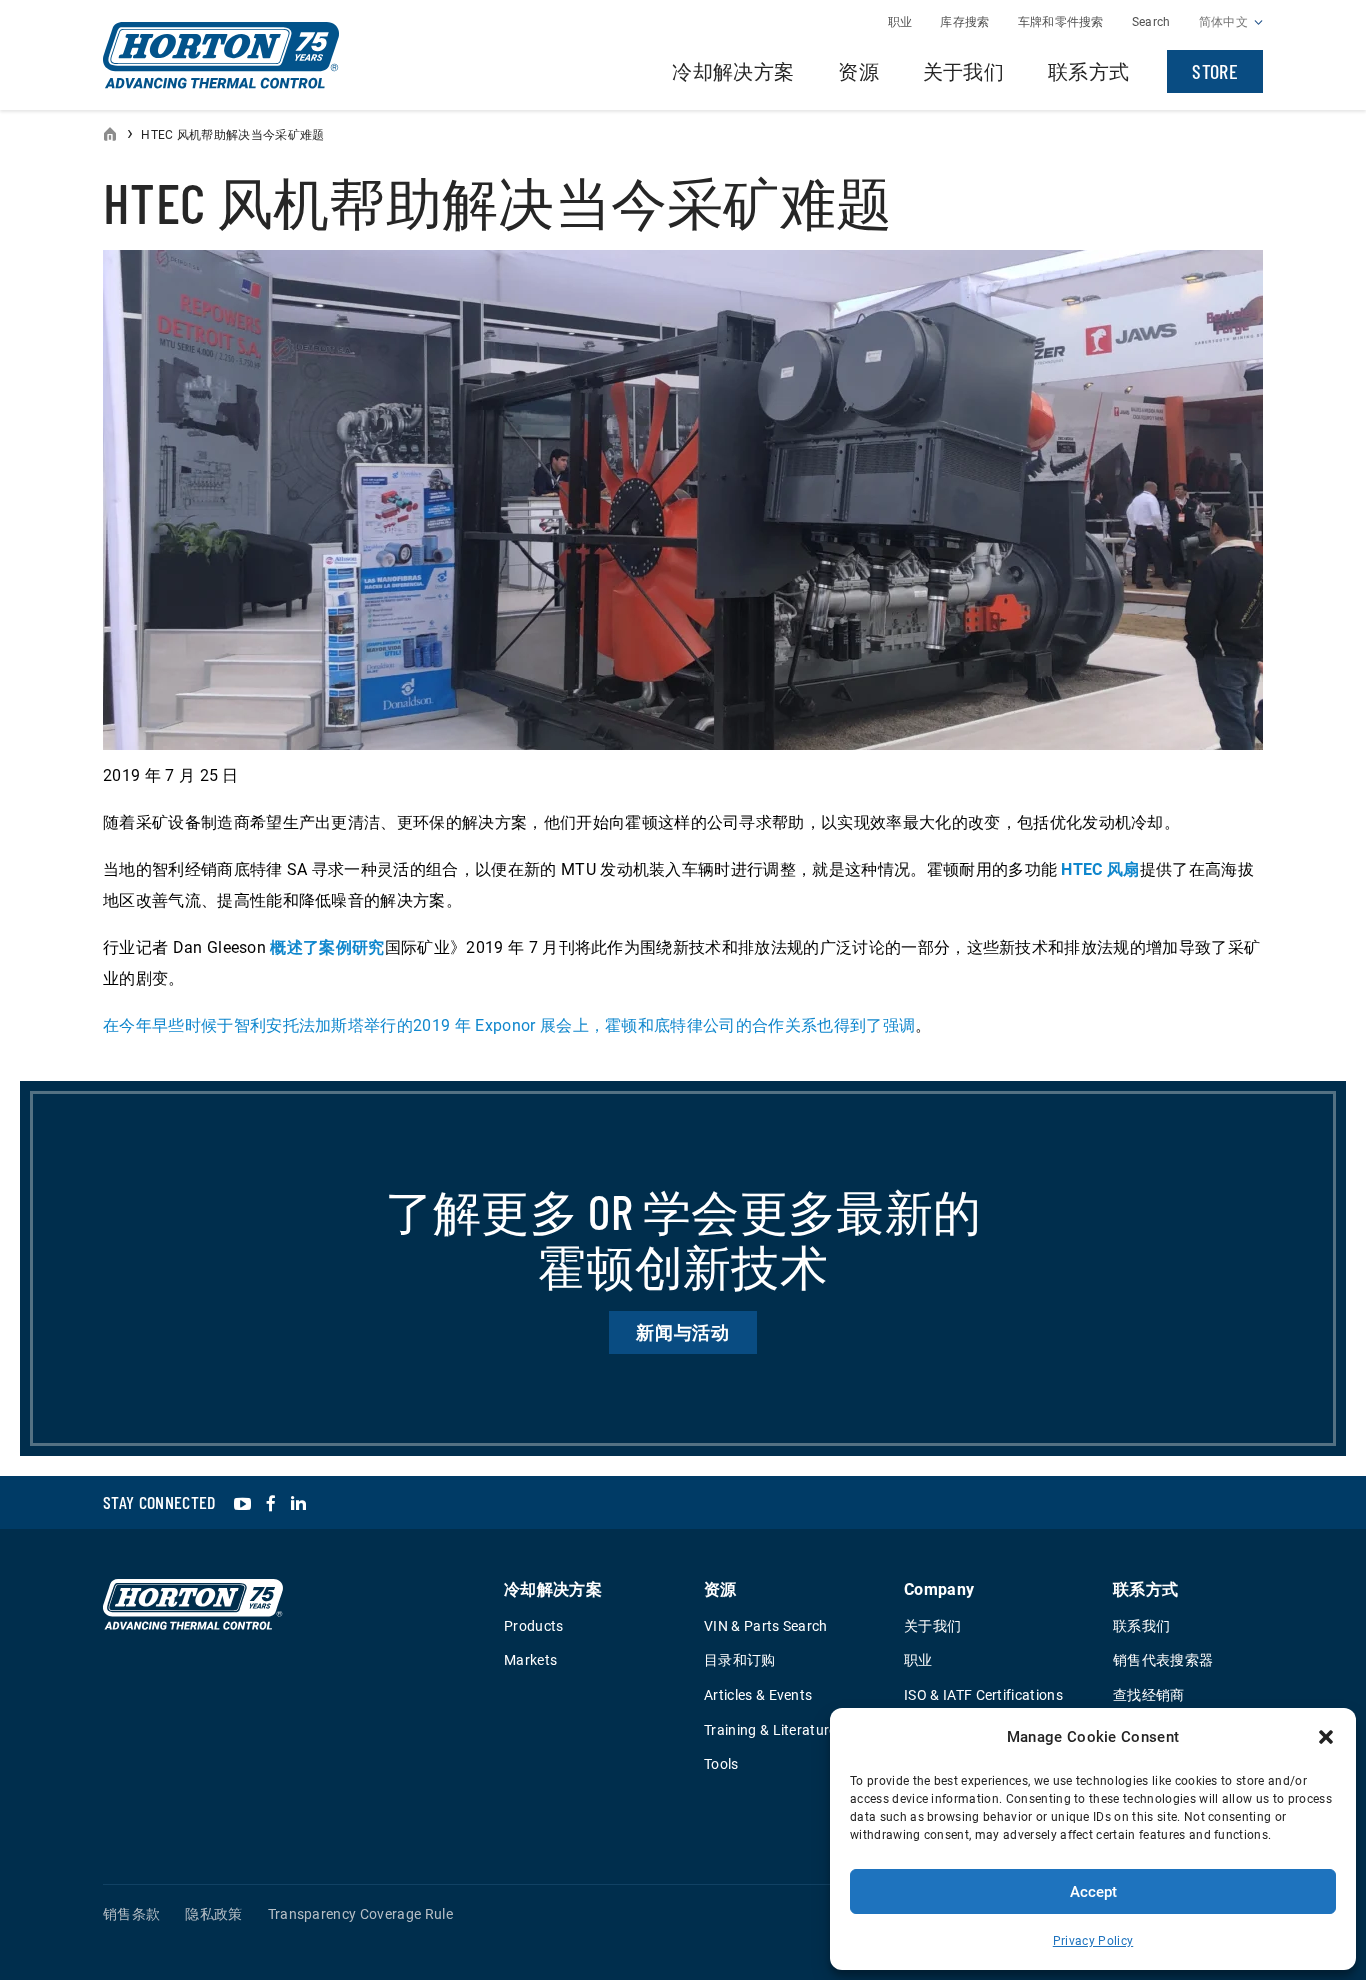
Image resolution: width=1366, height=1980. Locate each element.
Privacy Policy (1093, 1941)
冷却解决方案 (733, 71)
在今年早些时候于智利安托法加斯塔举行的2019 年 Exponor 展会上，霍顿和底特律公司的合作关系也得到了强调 (509, 1025)
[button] (1326, 1737)
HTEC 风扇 (1100, 869)
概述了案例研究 (327, 947)
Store (1215, 71)
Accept (1093, 1892)
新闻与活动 (683, 1332)
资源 (858, 71)
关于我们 (963, 71)
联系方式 (1088, 71)
